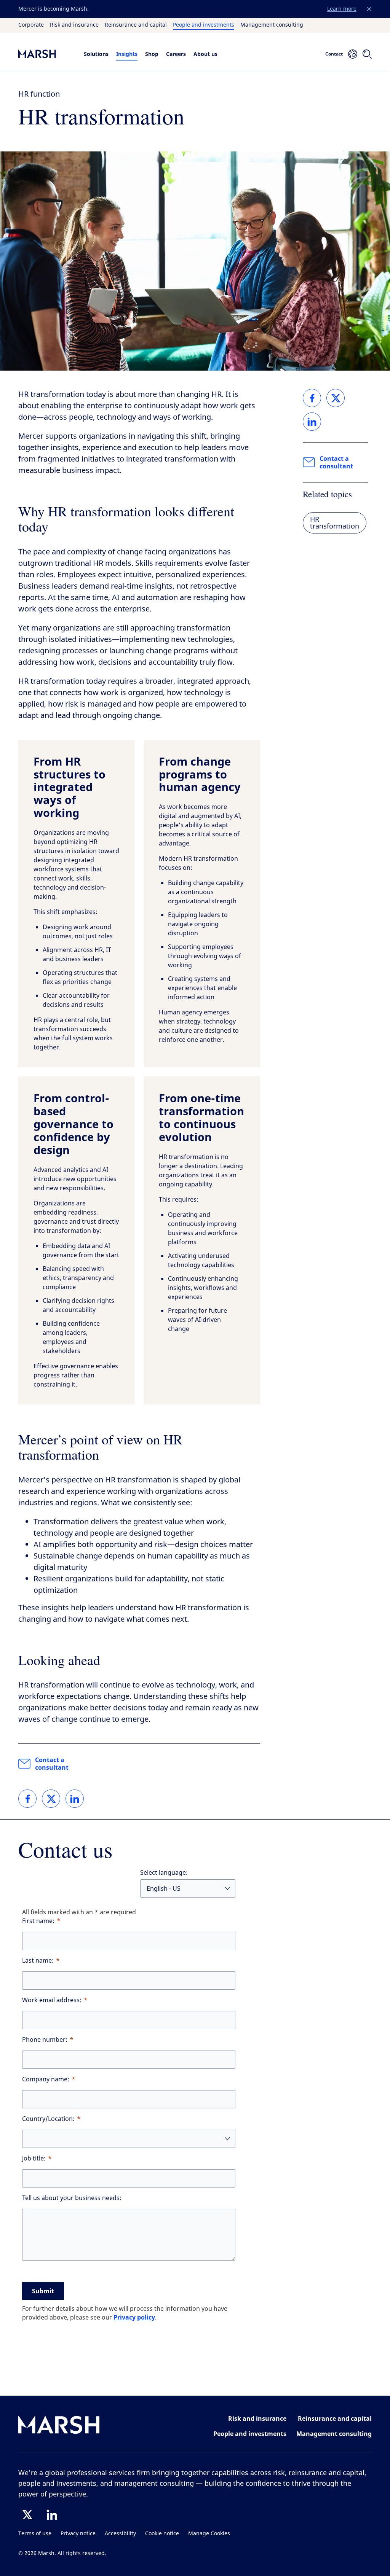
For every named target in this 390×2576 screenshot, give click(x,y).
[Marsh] (59, 2426)
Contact (334, 54)
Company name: (46, 2079)
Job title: (34, 2158)
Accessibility (120, 2534)
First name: (38, 1921)
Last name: (38, 1961)
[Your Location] (353, 54)
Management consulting (272, 25)
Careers (176, 54)
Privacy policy (134, 2317)
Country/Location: (48, 2119)
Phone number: (45, 2040)
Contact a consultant (52, 1764)
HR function (39, 94)
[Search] (367, 54)
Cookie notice (162, 2534)
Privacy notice (78, 2534)
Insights (127, 54)
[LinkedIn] (52, 2515)
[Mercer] (45, 54)
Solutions (96, 54)
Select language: (164, 1873)
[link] (27, 1799)
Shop (152, 54)
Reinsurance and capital (136, 25)
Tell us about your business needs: (72, 2198)
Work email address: (52, 2000)
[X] (27, 2515)
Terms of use (35, 2534)
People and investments (204, 25)
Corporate (31, 25)
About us (205, 54)
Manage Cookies (209, 2534)
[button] (369, 9)
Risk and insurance (74, 25)
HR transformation (335, 523)
